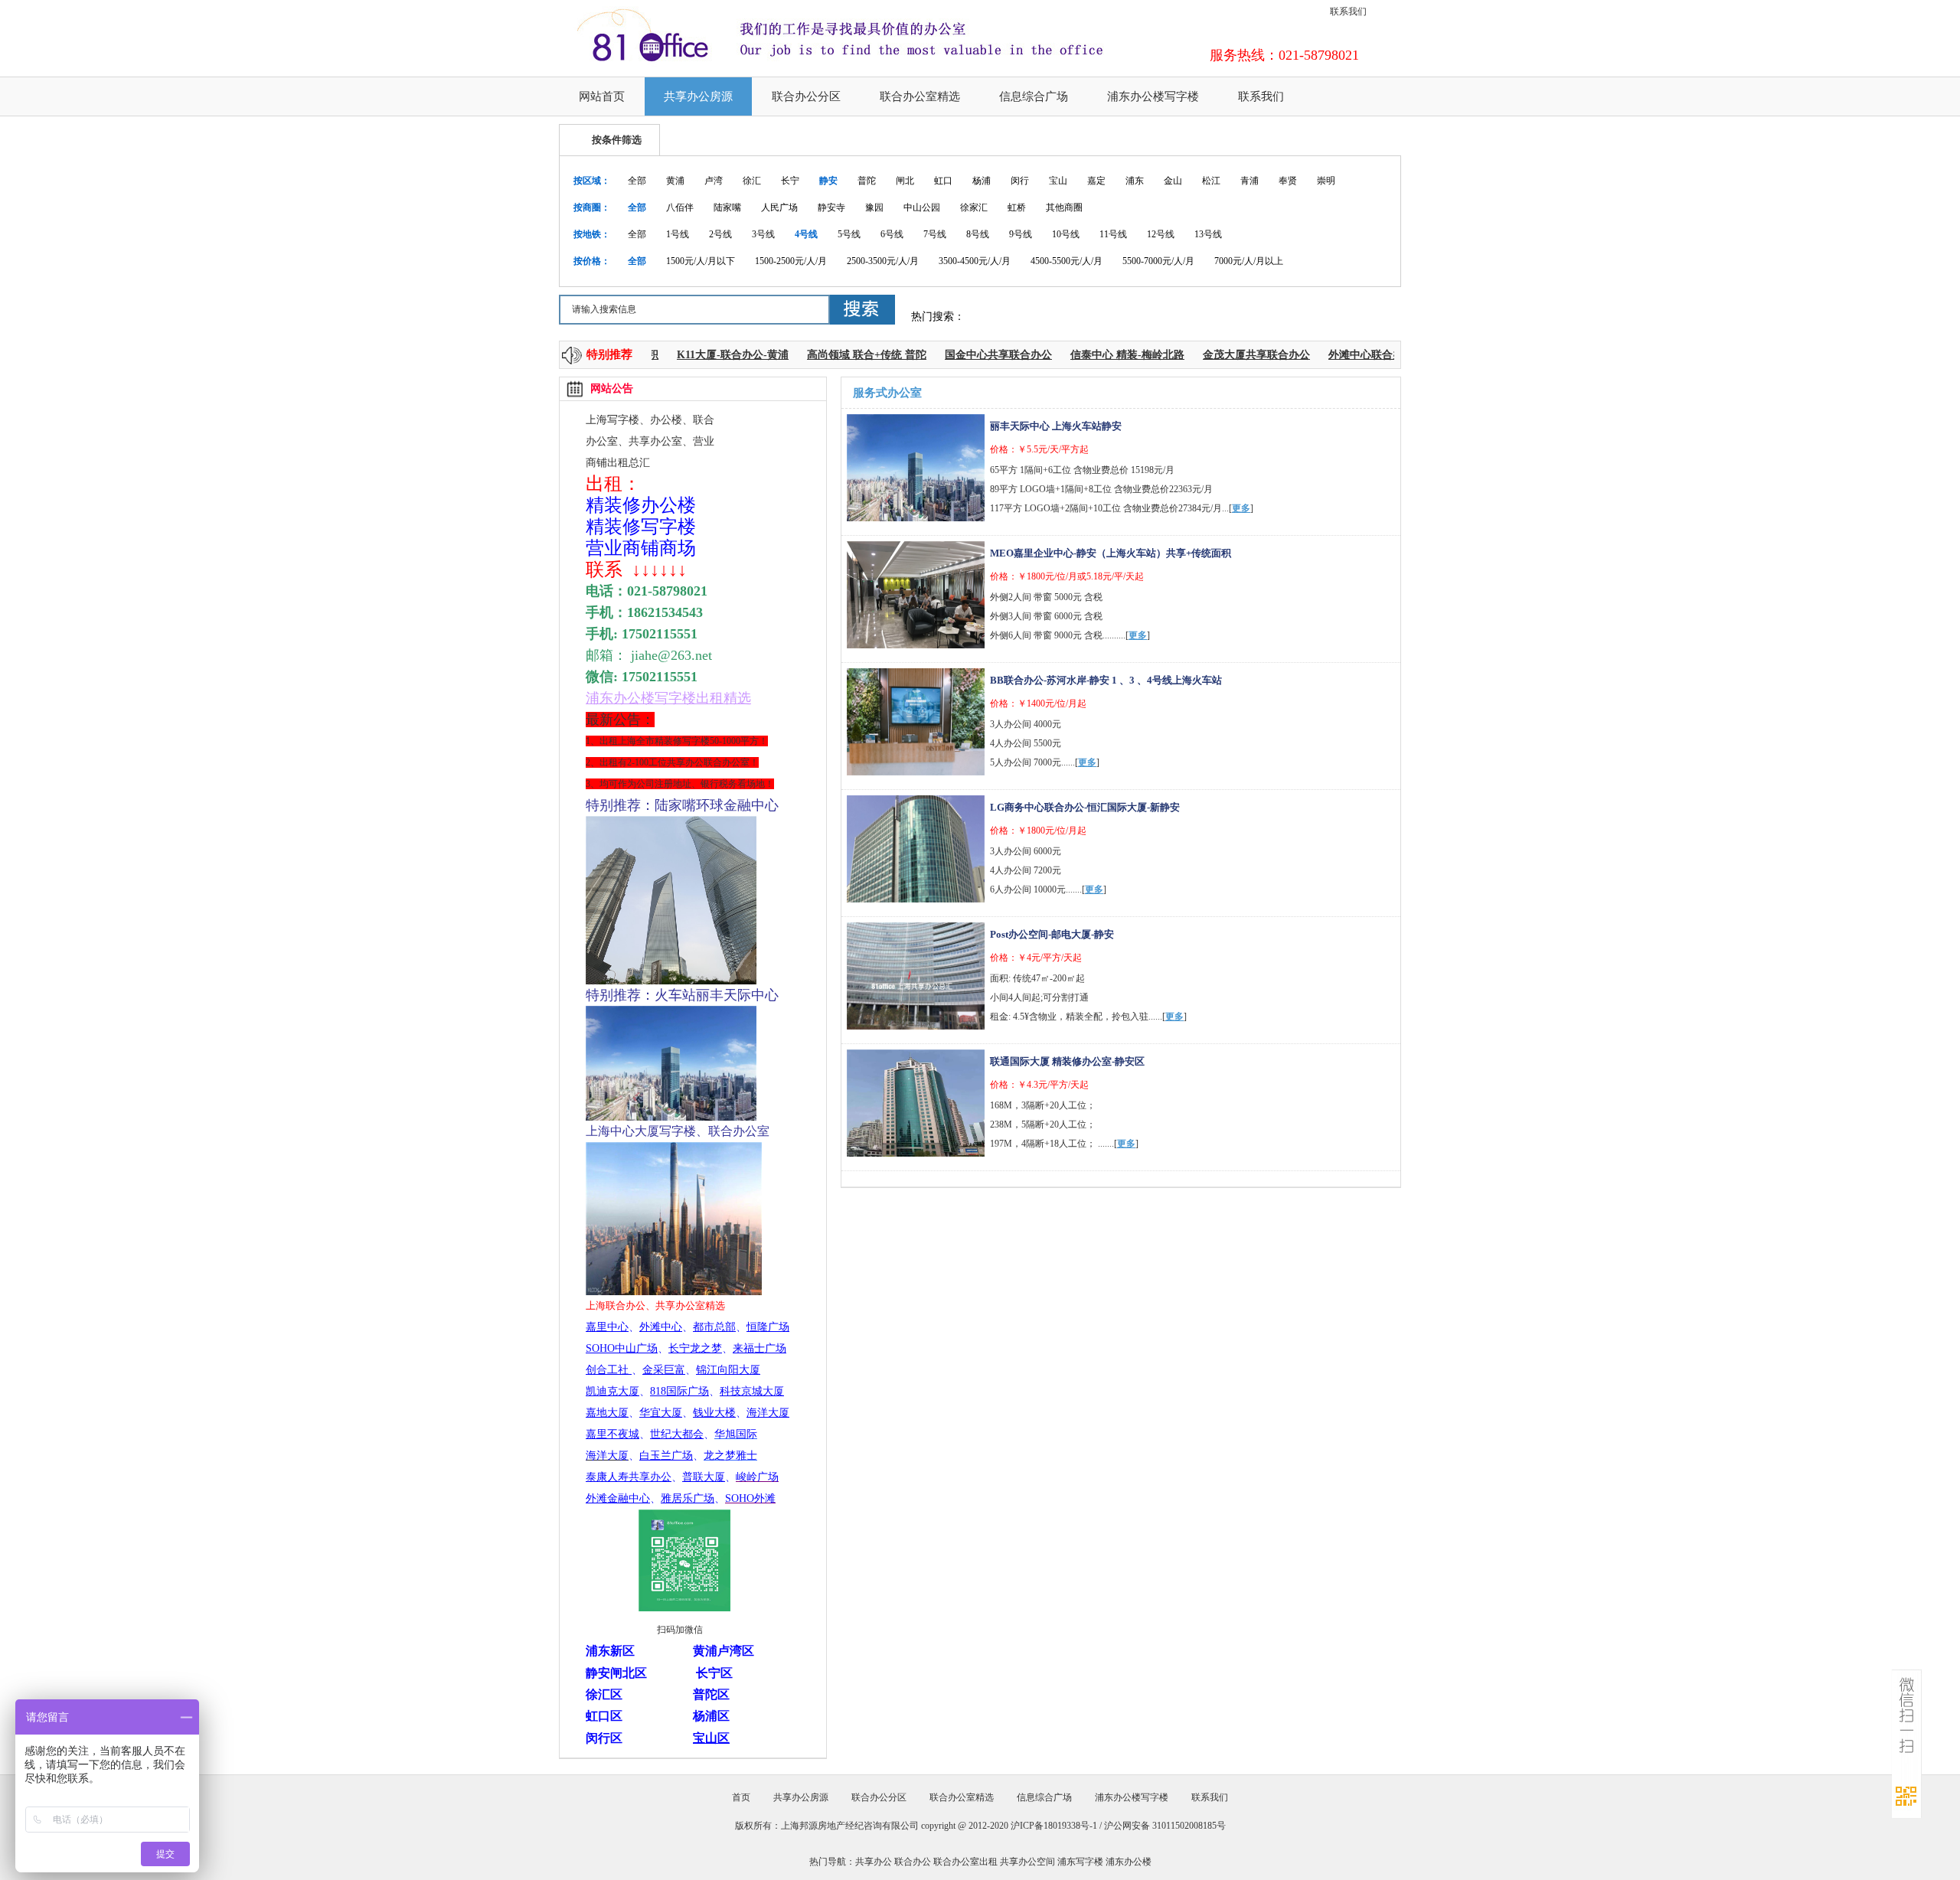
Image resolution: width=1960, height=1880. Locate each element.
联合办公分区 (806, 96)
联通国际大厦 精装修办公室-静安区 (1067, 1061)
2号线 (720, 234)
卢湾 (714, 181)
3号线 (763, 234)
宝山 (1058, 181)
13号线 (1208, 234)
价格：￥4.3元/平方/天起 (1039, 1085)
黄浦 (675, 181)
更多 (1241, 508)
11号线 (1113, 234)
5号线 (849, 234)
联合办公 (913, 1862)
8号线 (978, 234)
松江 (1211, 181)
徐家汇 (974, 207)
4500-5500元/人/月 (1067, 261)
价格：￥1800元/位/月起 (1038, 831)
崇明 (1326, 181)
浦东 (1135, 181)
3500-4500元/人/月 (975, 261)
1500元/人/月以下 (701, 261)
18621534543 (665, 612)
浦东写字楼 (1080, 1862)
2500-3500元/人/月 (883, 261)
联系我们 (1348, 11)
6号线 (892, 234)
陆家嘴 (727, 207)
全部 (637, 181)
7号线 (935, 234)
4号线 (806, 234)
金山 (1173, 181)
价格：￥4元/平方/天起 (1036, 958)
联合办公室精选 (920, 96)
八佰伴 (680, 207)
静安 (828, 181)
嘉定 (1096, 181)
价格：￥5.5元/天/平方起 (1039, 449)
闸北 (905, 181)
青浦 (1249, 181)
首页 (741, 1797)
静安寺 (831, 207)
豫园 (874, 207)
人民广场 (779, 207)
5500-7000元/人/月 (1158, 261)
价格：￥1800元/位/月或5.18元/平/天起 (1067, 576)
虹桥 (1017, 207)
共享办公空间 (1027, 1862)
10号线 (1066, 234)
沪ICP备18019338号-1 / (1057, 1826)
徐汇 (752, 181)
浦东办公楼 (1129, 1862)
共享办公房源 (698, 96)
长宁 (790, 181)
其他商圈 (1064, 207)
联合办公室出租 (965, 1862)
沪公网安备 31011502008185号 (1165, 1826)
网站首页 (602, 96)
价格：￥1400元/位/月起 (1038, 703)
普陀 (867, 181)
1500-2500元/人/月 (791, 261)
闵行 (1020, 181)
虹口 (943, 181)
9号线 (1021, 234)
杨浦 (982, 181)
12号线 (1161, 234)
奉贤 (1288, 181)
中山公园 (922, 207)
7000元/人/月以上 (1249, 261)
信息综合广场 (1034, 96)
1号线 (678, 234)
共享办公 (874, 1862)
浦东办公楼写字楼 (1153, 96)
